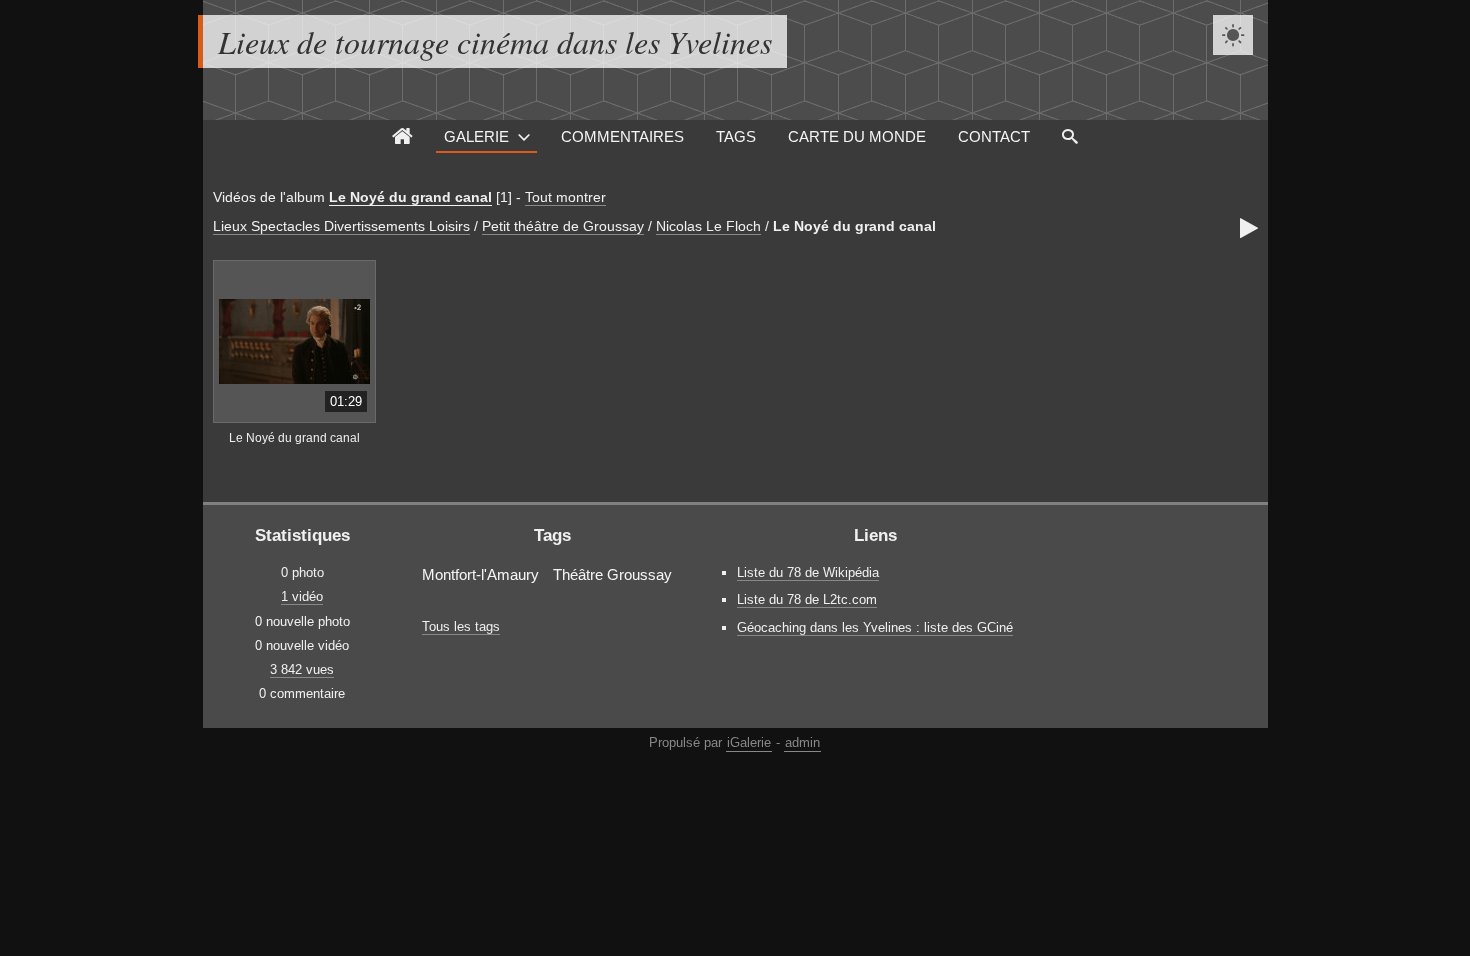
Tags (736, 136)
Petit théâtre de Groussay (563, 226)
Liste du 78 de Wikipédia (808, 572)
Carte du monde (857, 136)
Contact (994, 136)
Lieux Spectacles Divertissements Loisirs (341, 226)
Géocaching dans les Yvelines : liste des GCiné (875, 627)
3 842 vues (302, 669)
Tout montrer (565, 197)
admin (802, 742)
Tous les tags (461, 626)
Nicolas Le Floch (708, 226)
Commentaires (622, 136)
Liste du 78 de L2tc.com (807, 599)
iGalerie (749, 742)
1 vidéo (302, 596)
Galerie (476, 136)
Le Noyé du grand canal (410, 197)
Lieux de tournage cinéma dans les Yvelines (495, 41)
